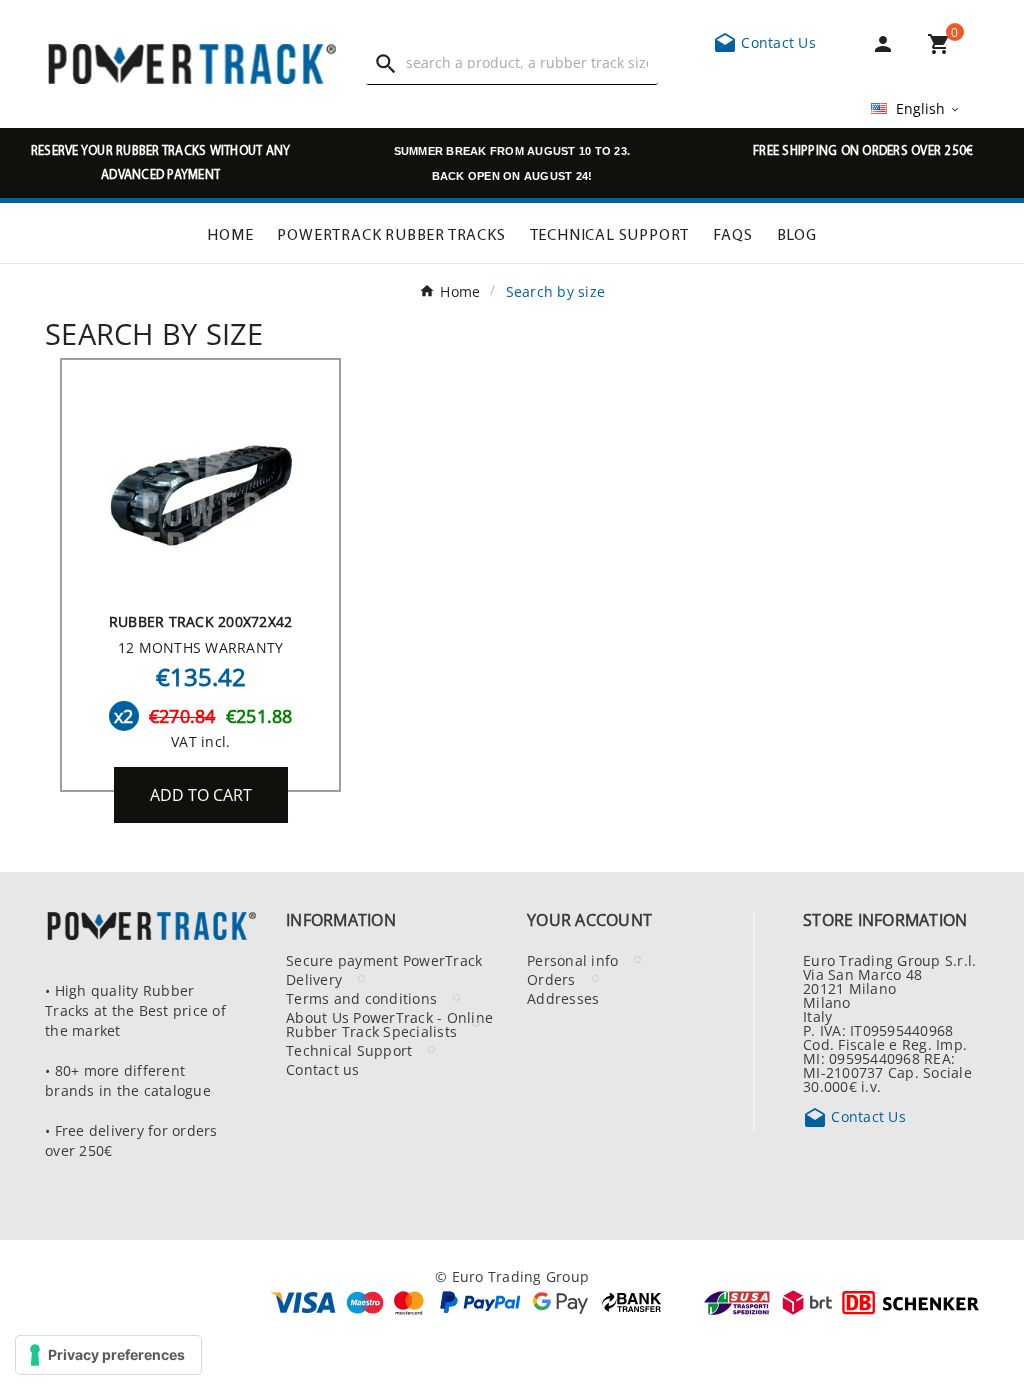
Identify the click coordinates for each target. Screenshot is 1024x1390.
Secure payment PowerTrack (384, 960)
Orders (551, 979)
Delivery (314, 979)
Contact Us (764, 42)
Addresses (563, 998)
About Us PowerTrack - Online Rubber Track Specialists (389, 1024)
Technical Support (349, 1050)
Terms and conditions (361, 998)
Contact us (323, 1069)
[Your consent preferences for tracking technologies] (108, 1355)
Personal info (572, 960)
